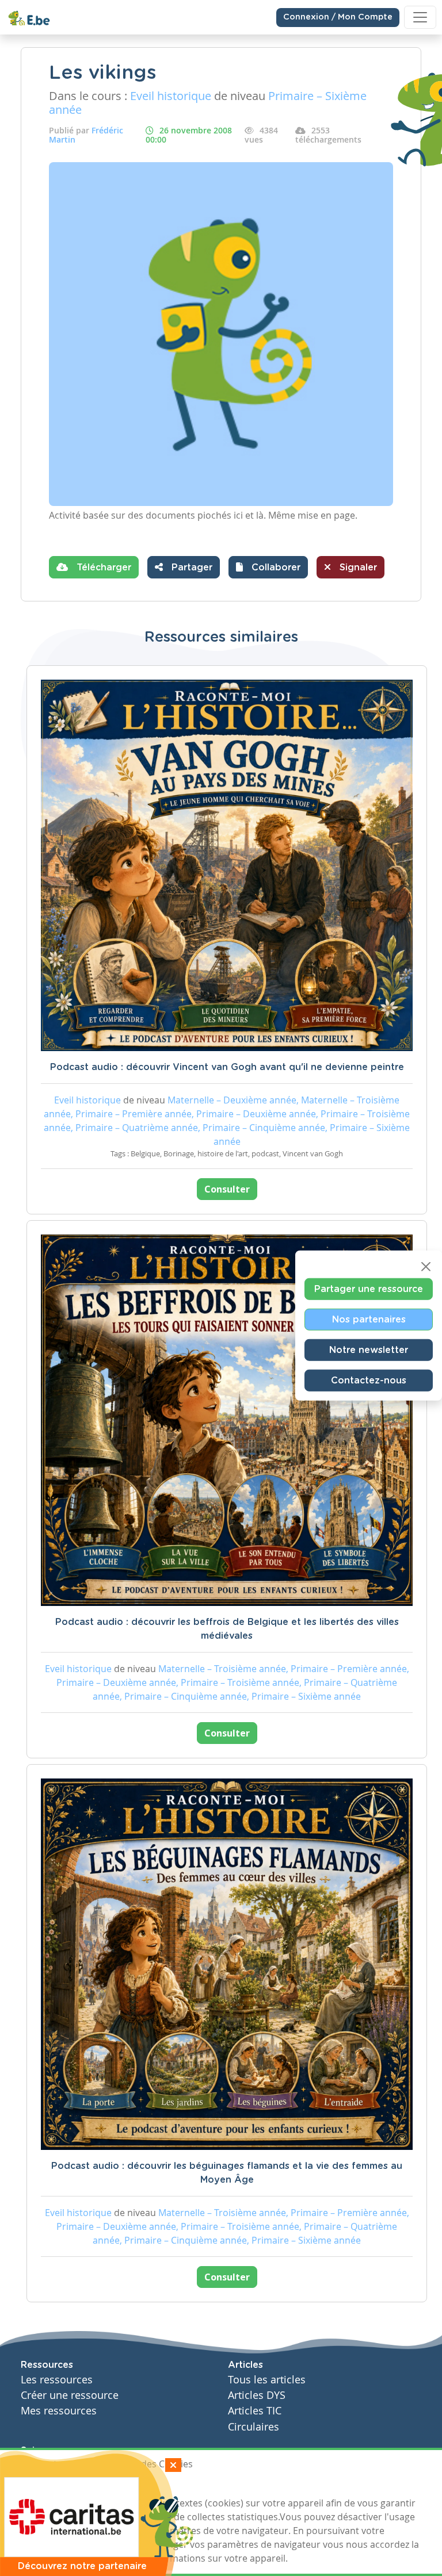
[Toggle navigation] (420, 17)
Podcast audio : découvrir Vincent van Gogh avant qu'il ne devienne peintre (227, 1067)
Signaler (357, 568)
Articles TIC (255, 2411)
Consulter (227, 1189)
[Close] (426, 1267)
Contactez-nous (369, 1381)
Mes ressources (59, 2411)
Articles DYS (257, 2395)
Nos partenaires (369, 1320)
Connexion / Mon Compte (338, 17)
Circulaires (254, 2427)
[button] (268, 567)
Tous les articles (267, 2380)
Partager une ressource (369, 1289)
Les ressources (57, 2380)
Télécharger (102, 568)
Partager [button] (190, 568)
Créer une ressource (70, 2395)
